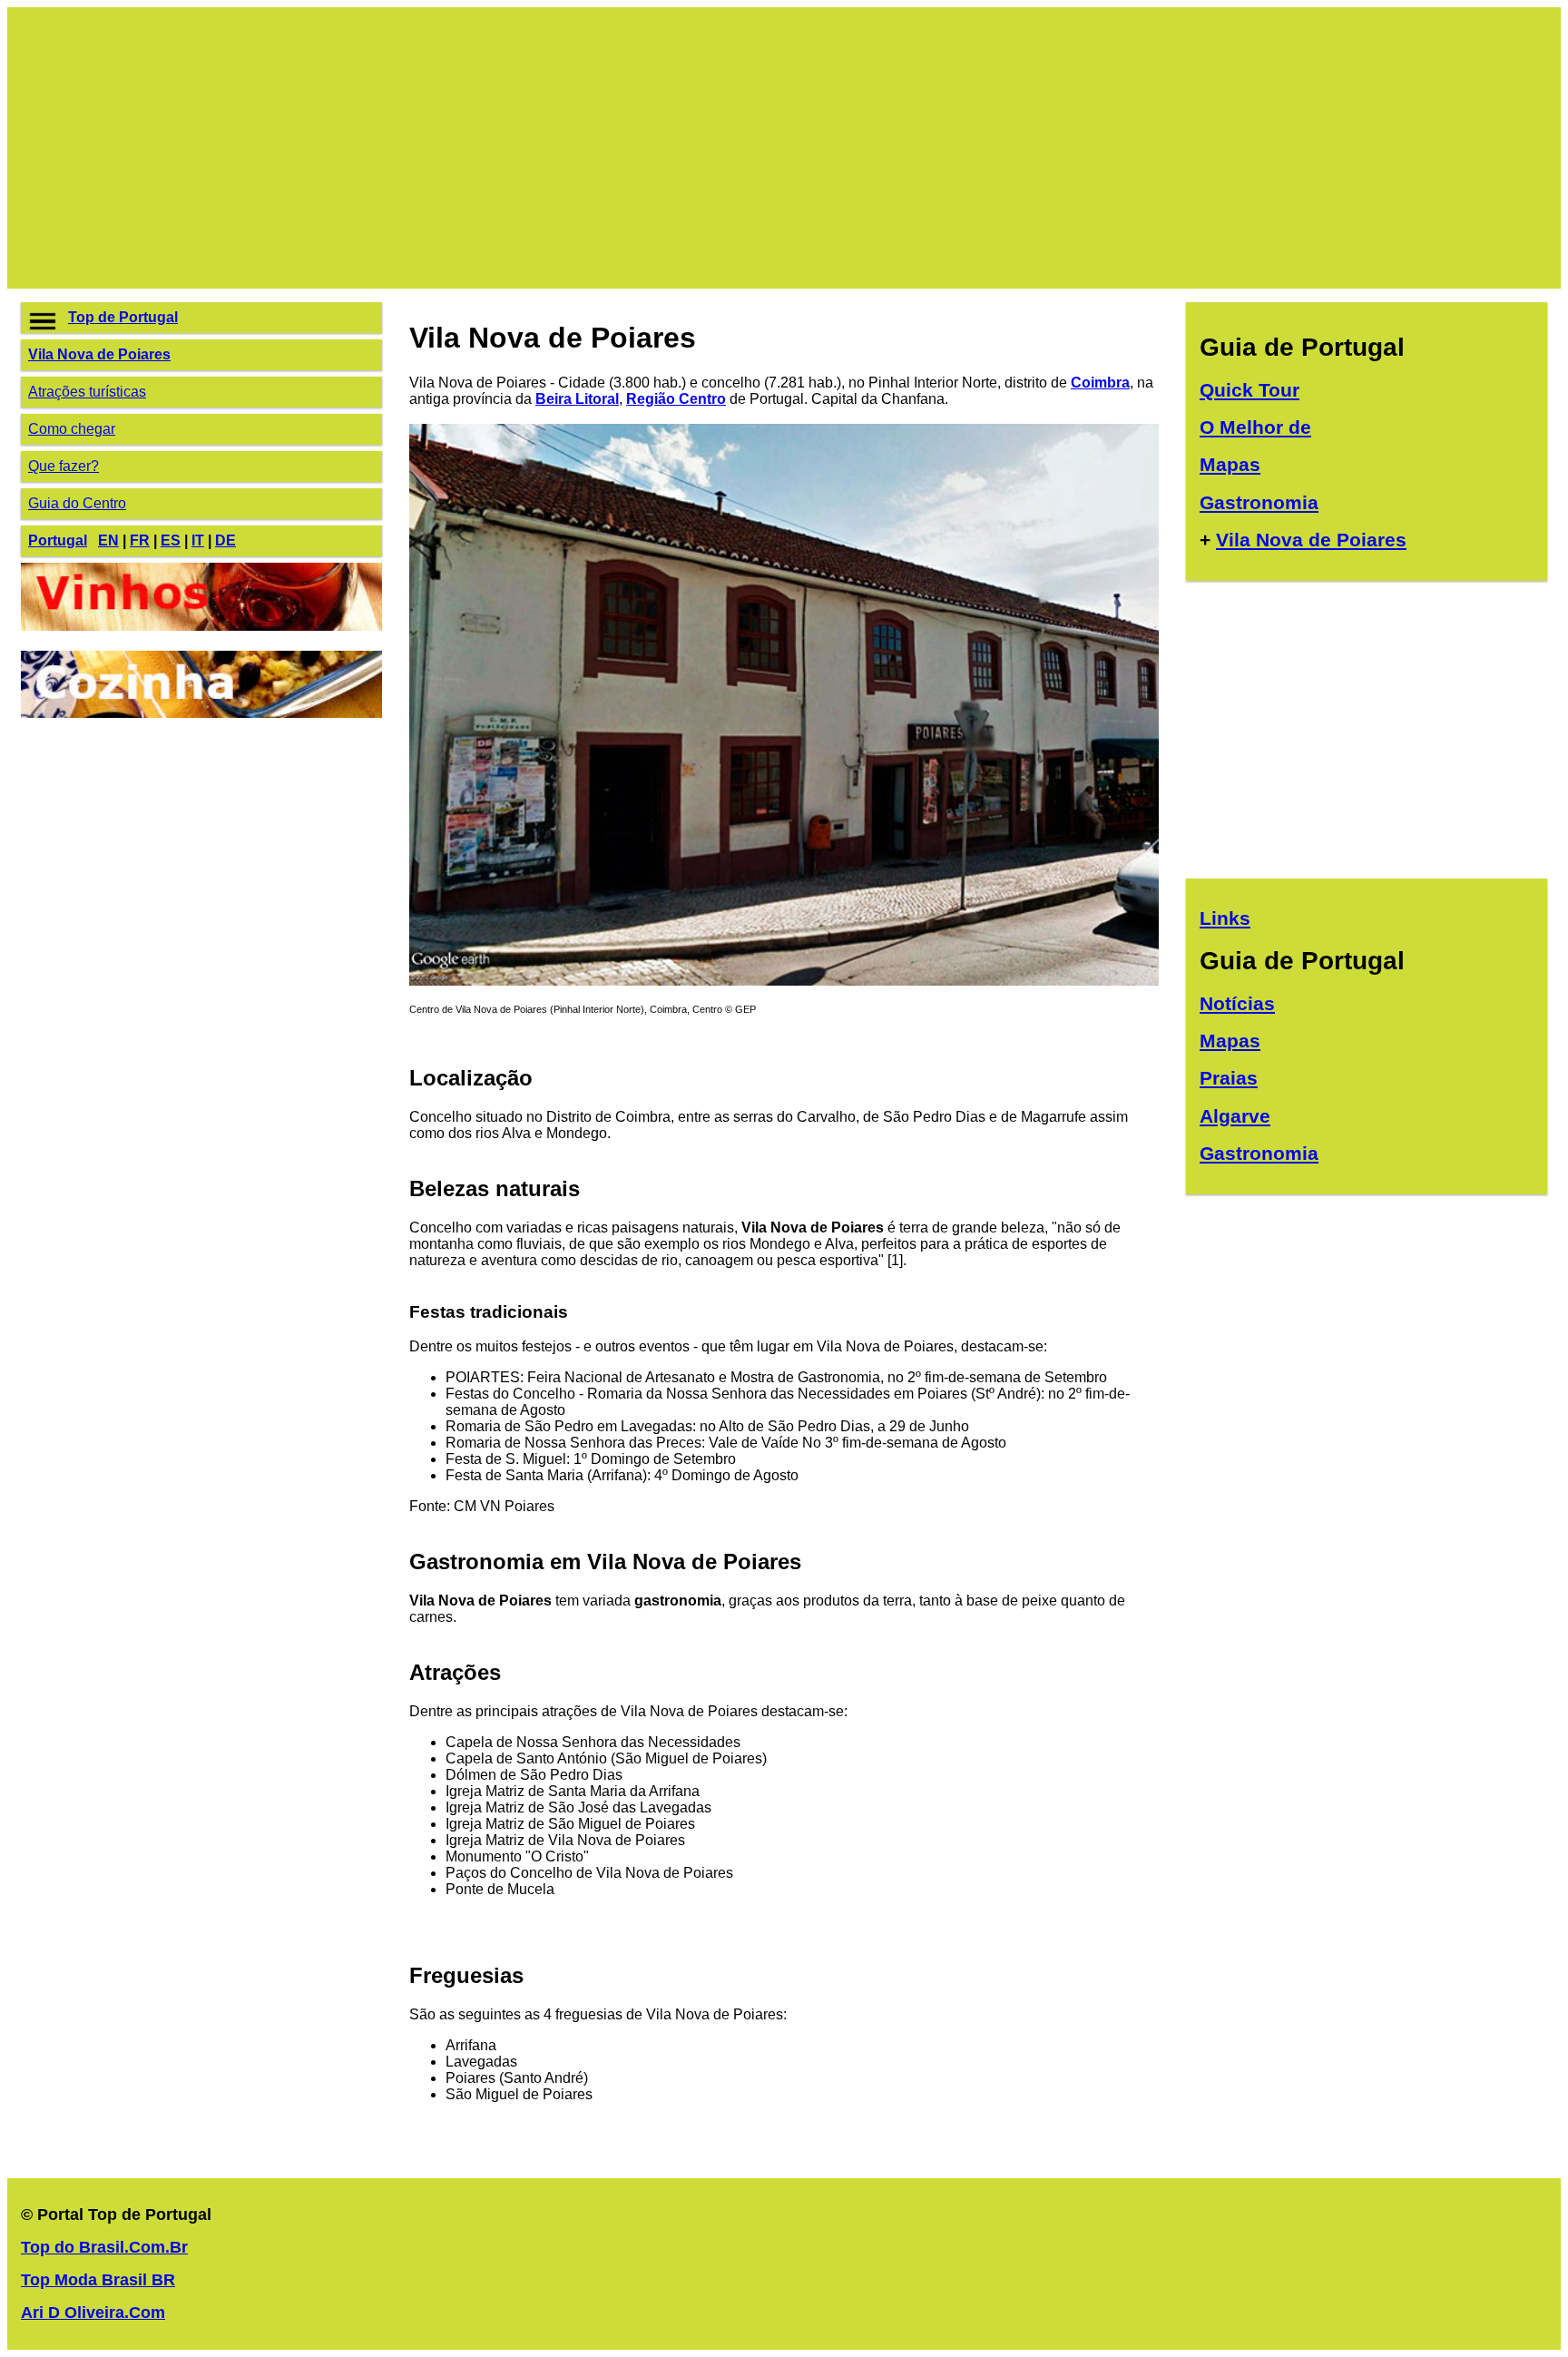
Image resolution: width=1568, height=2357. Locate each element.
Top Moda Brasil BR (98, 2280)
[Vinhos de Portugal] (201, 626)
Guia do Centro (77, 503)
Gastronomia (1259, 502)
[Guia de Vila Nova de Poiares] (784, 981)
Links (1225, 918)
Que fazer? (64, 466)
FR (140, 540)
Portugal (58, 540)
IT (198, 540)
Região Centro (676, 399)
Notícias (1237, 1003)
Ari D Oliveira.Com (93, 2313)
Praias (1229, 1078)
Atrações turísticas (87, 392)
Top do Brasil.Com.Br (104, 2247)
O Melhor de (1255, 427)
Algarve (1235, 1116)
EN (108, 540)
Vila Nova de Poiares (99, 354)
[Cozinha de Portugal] (201, 713)
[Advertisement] (565, 148)
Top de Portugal (123, 317)
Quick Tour (1249, 390)
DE (225, 540)
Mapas (1230, 464)
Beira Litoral (577, 399)
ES (171, 540)
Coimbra (1100, 383)
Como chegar (72, 429)
